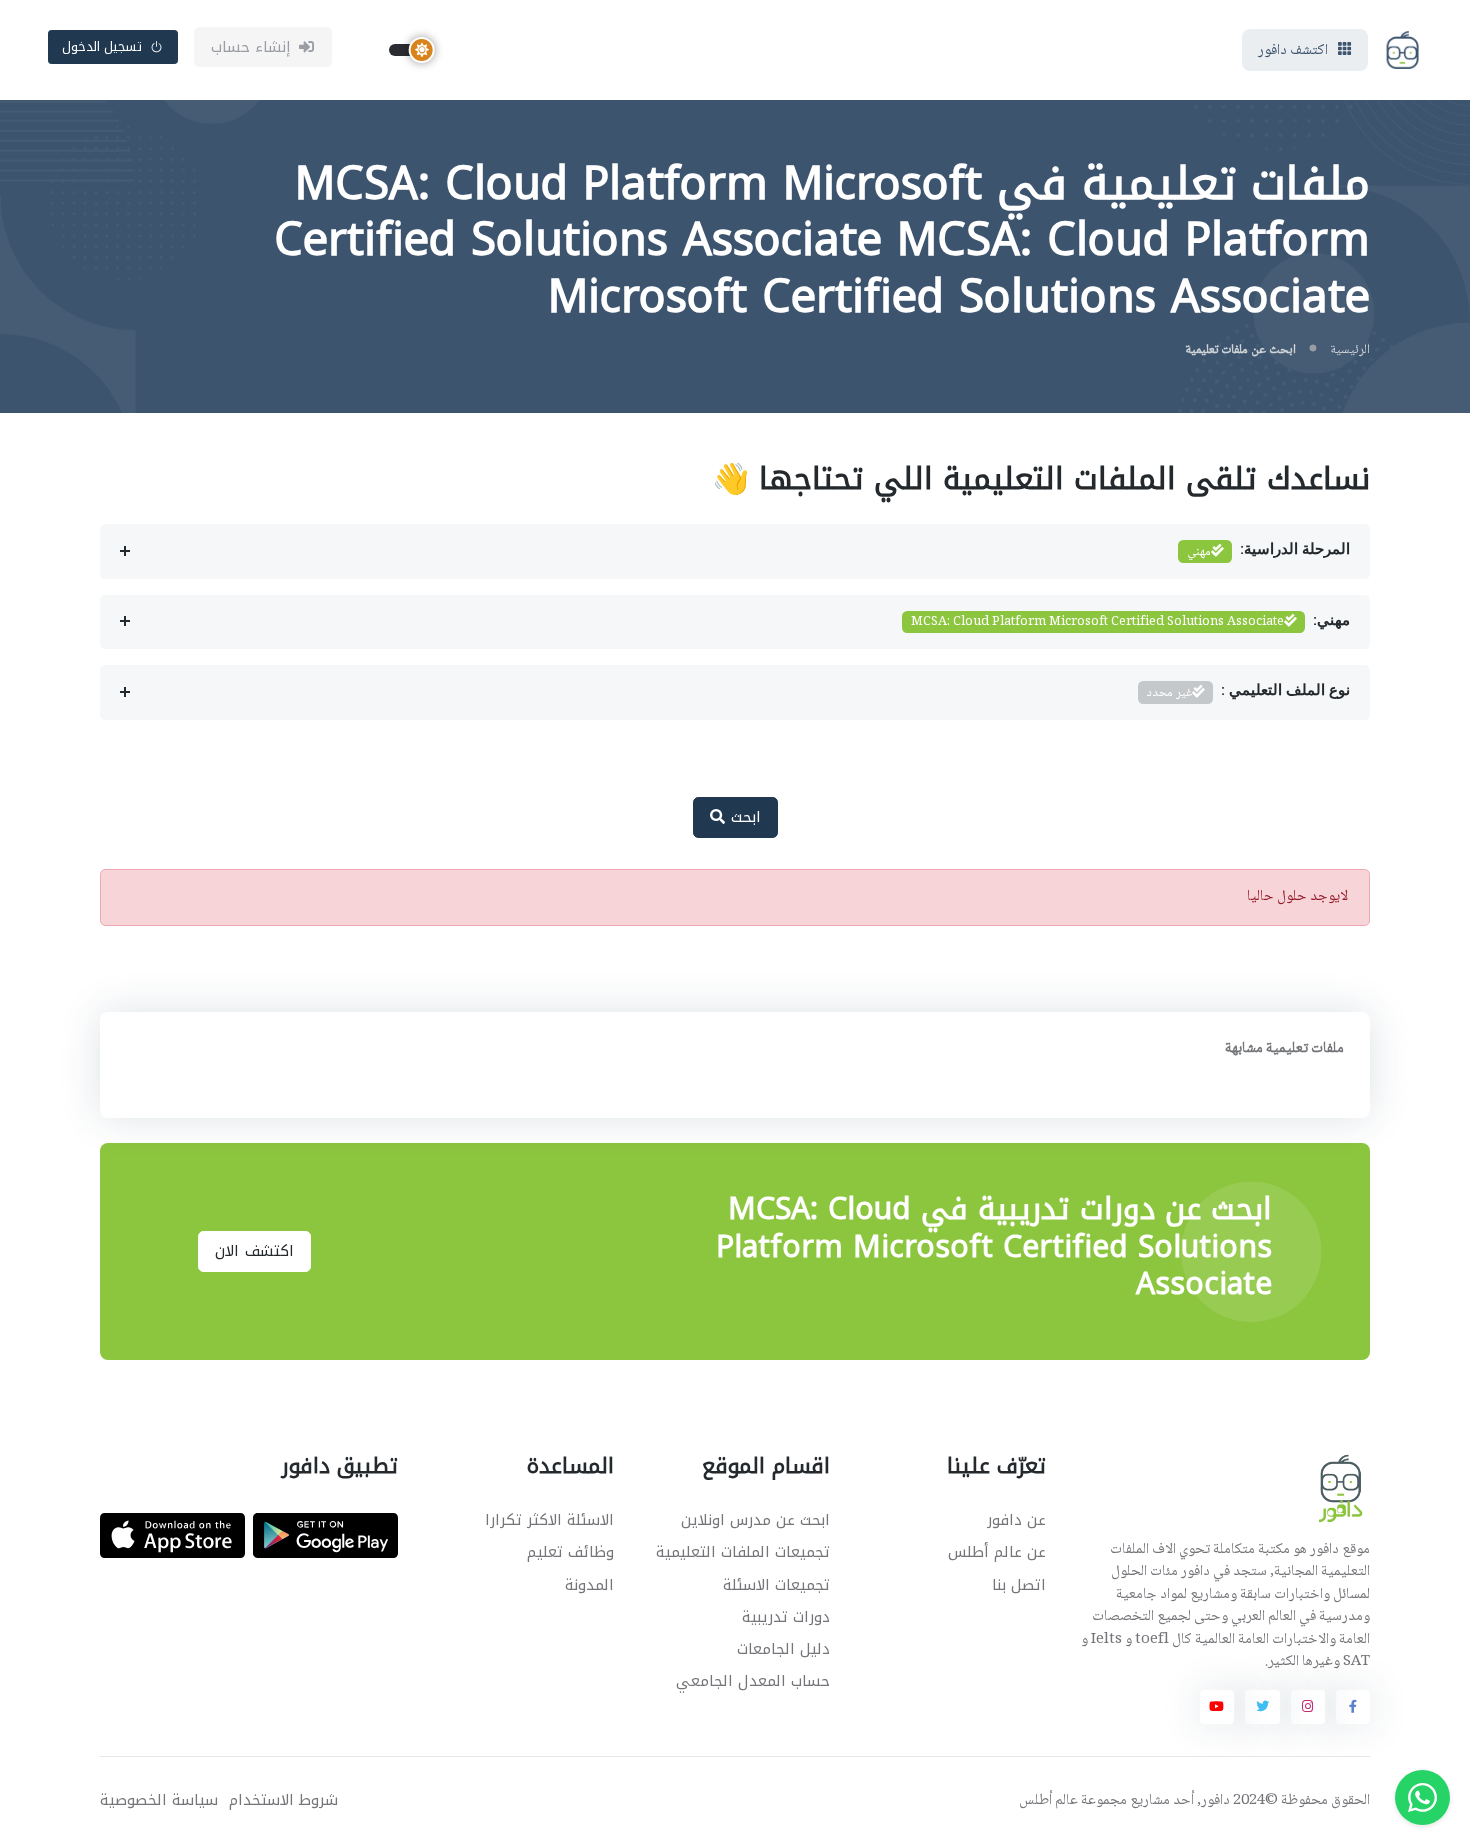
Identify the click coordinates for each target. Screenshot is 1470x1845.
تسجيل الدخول (102, 46)
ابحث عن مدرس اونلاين (755, 1520)
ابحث (743, 817)
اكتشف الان (254, 1251)
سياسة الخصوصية (159, 1800)
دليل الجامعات (783, 1649)
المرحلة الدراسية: (1268, 552)
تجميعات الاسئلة (776, 1585)
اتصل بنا (1019, 1585)
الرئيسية (1350, 350)
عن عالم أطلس (997, 1552)
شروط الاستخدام (283, 1800)
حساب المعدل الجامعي (753, 1681)
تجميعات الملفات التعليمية (743, 1552)
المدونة (589, 1585)
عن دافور (1016, 1520)
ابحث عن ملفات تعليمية (1240, 350)
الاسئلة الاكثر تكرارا (549, 1520)
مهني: (1130, 622)
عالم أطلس (1048, 1801)
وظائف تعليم (570, 1552)
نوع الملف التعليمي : (1248, 693)
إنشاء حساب (251, 47)
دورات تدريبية (786, 1617)
